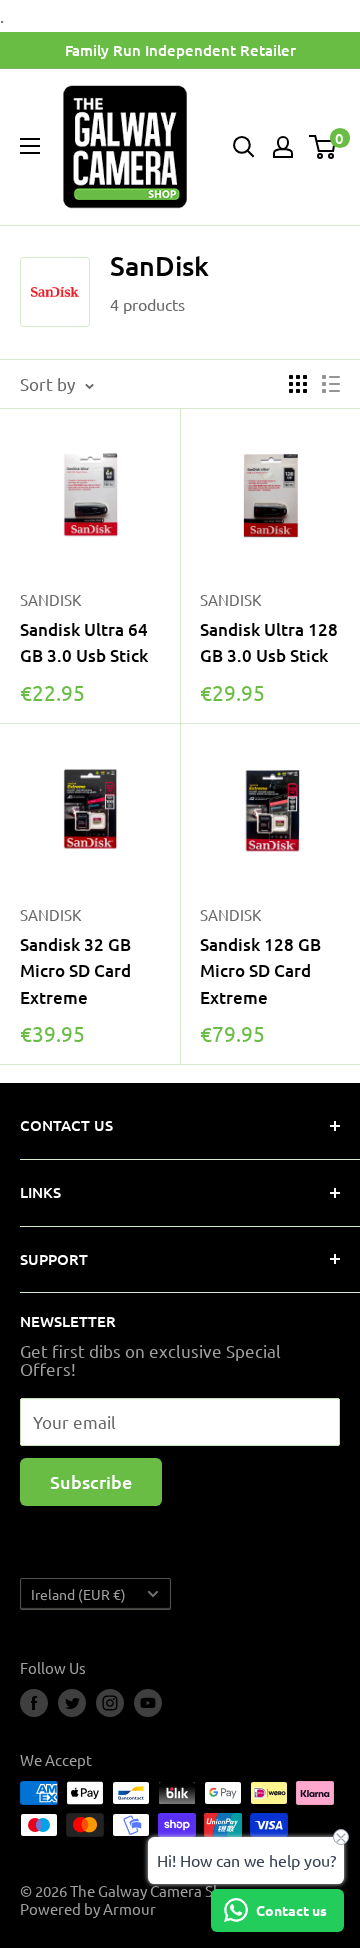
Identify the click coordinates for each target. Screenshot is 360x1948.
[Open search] (244, 147)
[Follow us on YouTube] (148, 1703)
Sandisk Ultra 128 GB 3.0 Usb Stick (269, 642)
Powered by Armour (88, 1908)
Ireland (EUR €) (78, 1594)
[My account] (283, 147)
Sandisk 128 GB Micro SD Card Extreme (260, 971)
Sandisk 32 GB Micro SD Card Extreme (75, 971)
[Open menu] (30, 146)
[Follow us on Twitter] (72, 1703)
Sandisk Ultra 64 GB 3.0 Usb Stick (84, 642)
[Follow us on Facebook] (34, 1703)
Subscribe (91, 1481)
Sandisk (50, 914)
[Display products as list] (331, 384)
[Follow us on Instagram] (110, 1703)
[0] (323, 147)
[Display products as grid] (298, 384)
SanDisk (50, 599)
